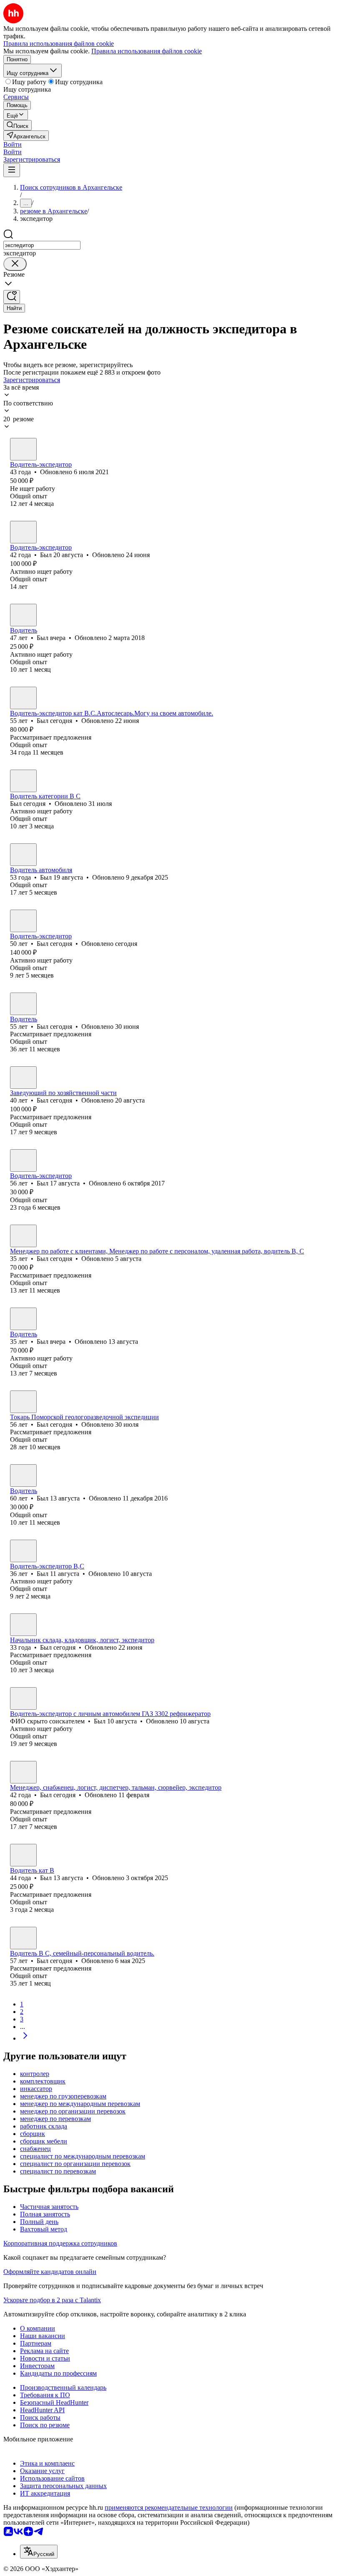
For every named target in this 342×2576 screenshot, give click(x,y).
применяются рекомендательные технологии (169, 2507)
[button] (13, 144)
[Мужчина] (23, 449)
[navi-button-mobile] (12, 170)
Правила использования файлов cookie (147, 51)
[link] (18, 125)
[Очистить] (15, 264)
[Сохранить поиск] (12, 297)
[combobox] (42, 245)
